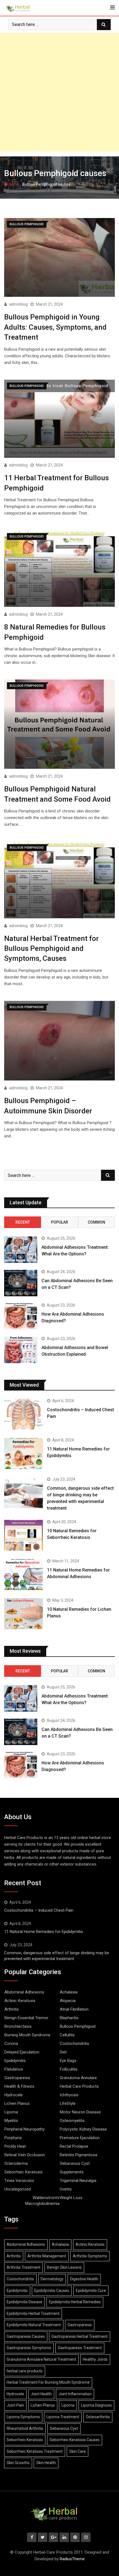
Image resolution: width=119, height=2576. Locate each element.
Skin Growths (18, 2463)
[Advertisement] (59, 92)
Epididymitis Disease (24, 2302)
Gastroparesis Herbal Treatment (80, 2336)
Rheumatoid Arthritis (25, 2428)
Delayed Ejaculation (22, 2052)
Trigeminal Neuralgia (78, 2181)
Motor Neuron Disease (80, 2112)
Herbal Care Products (79, 2086)
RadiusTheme (72, 2559)
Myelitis (11, 2121)
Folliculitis (69, 2069)
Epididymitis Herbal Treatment (33, 2313)
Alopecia (68, 2001)
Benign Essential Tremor (26, 2018)
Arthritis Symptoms (90, 2256)
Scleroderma (16, 2163)
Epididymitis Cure (91, 2291)
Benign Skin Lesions (64, 2267)
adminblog (18, 304)
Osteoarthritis (98, 2417)
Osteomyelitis (72, 2121)
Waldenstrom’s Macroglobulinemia (42, 2201)
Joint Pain (15, 2405)
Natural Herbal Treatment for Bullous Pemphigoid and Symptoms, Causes (51, 949)
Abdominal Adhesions (24, 1992)
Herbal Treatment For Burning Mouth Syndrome (48, 2382)
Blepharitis (69, 2018)
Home (13, 184)
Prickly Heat (15, 2146)
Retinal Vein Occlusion (25, 2155)
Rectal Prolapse (74, 2146)
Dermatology (52, 2279)
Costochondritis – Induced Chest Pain (39, 1910)
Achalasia (69, 1992)
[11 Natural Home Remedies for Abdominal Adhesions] (24, 1575)
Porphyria (13, 2138)
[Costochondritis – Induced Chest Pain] (24, 1414)
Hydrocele (14, 2095)
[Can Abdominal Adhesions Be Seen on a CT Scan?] (21, 1283)
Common (96, 1222)
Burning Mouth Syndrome (27, 2035)
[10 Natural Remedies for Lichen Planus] (24, 1614)
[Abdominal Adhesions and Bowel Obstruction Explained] (21, 1350)
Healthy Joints (95, 2359)
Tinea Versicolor (19, 2181)
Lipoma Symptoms (23, 2417)
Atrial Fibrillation (74, 2009)
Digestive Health (84, 2279)
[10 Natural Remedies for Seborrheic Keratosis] (24, 1535)
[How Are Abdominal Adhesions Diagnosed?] (21, 1316)
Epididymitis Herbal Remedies (75, 2302)
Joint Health (41, 2394)
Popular (59, 1222)
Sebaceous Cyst (75, 2163)
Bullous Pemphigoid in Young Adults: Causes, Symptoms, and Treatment (55, 327)
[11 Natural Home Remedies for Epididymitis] (24, 1454)
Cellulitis (67, 2035)
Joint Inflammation (75, 2394)
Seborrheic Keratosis (24, 2172)
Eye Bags (68, 2061)
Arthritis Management (47, 2256)
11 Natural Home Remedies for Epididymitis (44, 1932)
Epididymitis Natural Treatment (34, 2325)
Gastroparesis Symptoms (29, 2348)
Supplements (72, 2172)
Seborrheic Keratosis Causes (75, 2440)
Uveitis (66, 2189)
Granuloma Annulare (78, 2078)
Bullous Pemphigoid (78, 2026)
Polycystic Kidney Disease (83, 2129)
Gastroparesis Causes (26, 2336)
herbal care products (25, 2371)
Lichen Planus (17, 2103)
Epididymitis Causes (52, 2291)
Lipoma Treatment (63, 2417)
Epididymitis (15, 2061)
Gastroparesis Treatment (80, 2348)
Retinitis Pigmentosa (78, 2155)
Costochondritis (74, 2044)
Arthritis (12, 2009)
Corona (11, 2044)
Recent (23, 1222)
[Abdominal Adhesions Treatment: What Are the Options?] (21, 1250)
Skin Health (46, 2463)
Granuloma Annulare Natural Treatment (41, 2359)
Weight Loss (71, 2198)
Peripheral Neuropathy (24, 2129)
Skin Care (77, 2451)
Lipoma (11, 2112)
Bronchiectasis (18, 2026)
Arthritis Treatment (24, 2267)
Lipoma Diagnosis (96, 2405)
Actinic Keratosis (20, 2001)
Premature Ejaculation (80, 2138)
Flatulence (14, 2069)
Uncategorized (18, 2189)
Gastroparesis (17, 2078)
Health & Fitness (19, 2086)
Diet (63, 2052)
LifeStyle (68, 2103)
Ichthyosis (69, 2095)
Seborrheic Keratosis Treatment (35, 2451)
